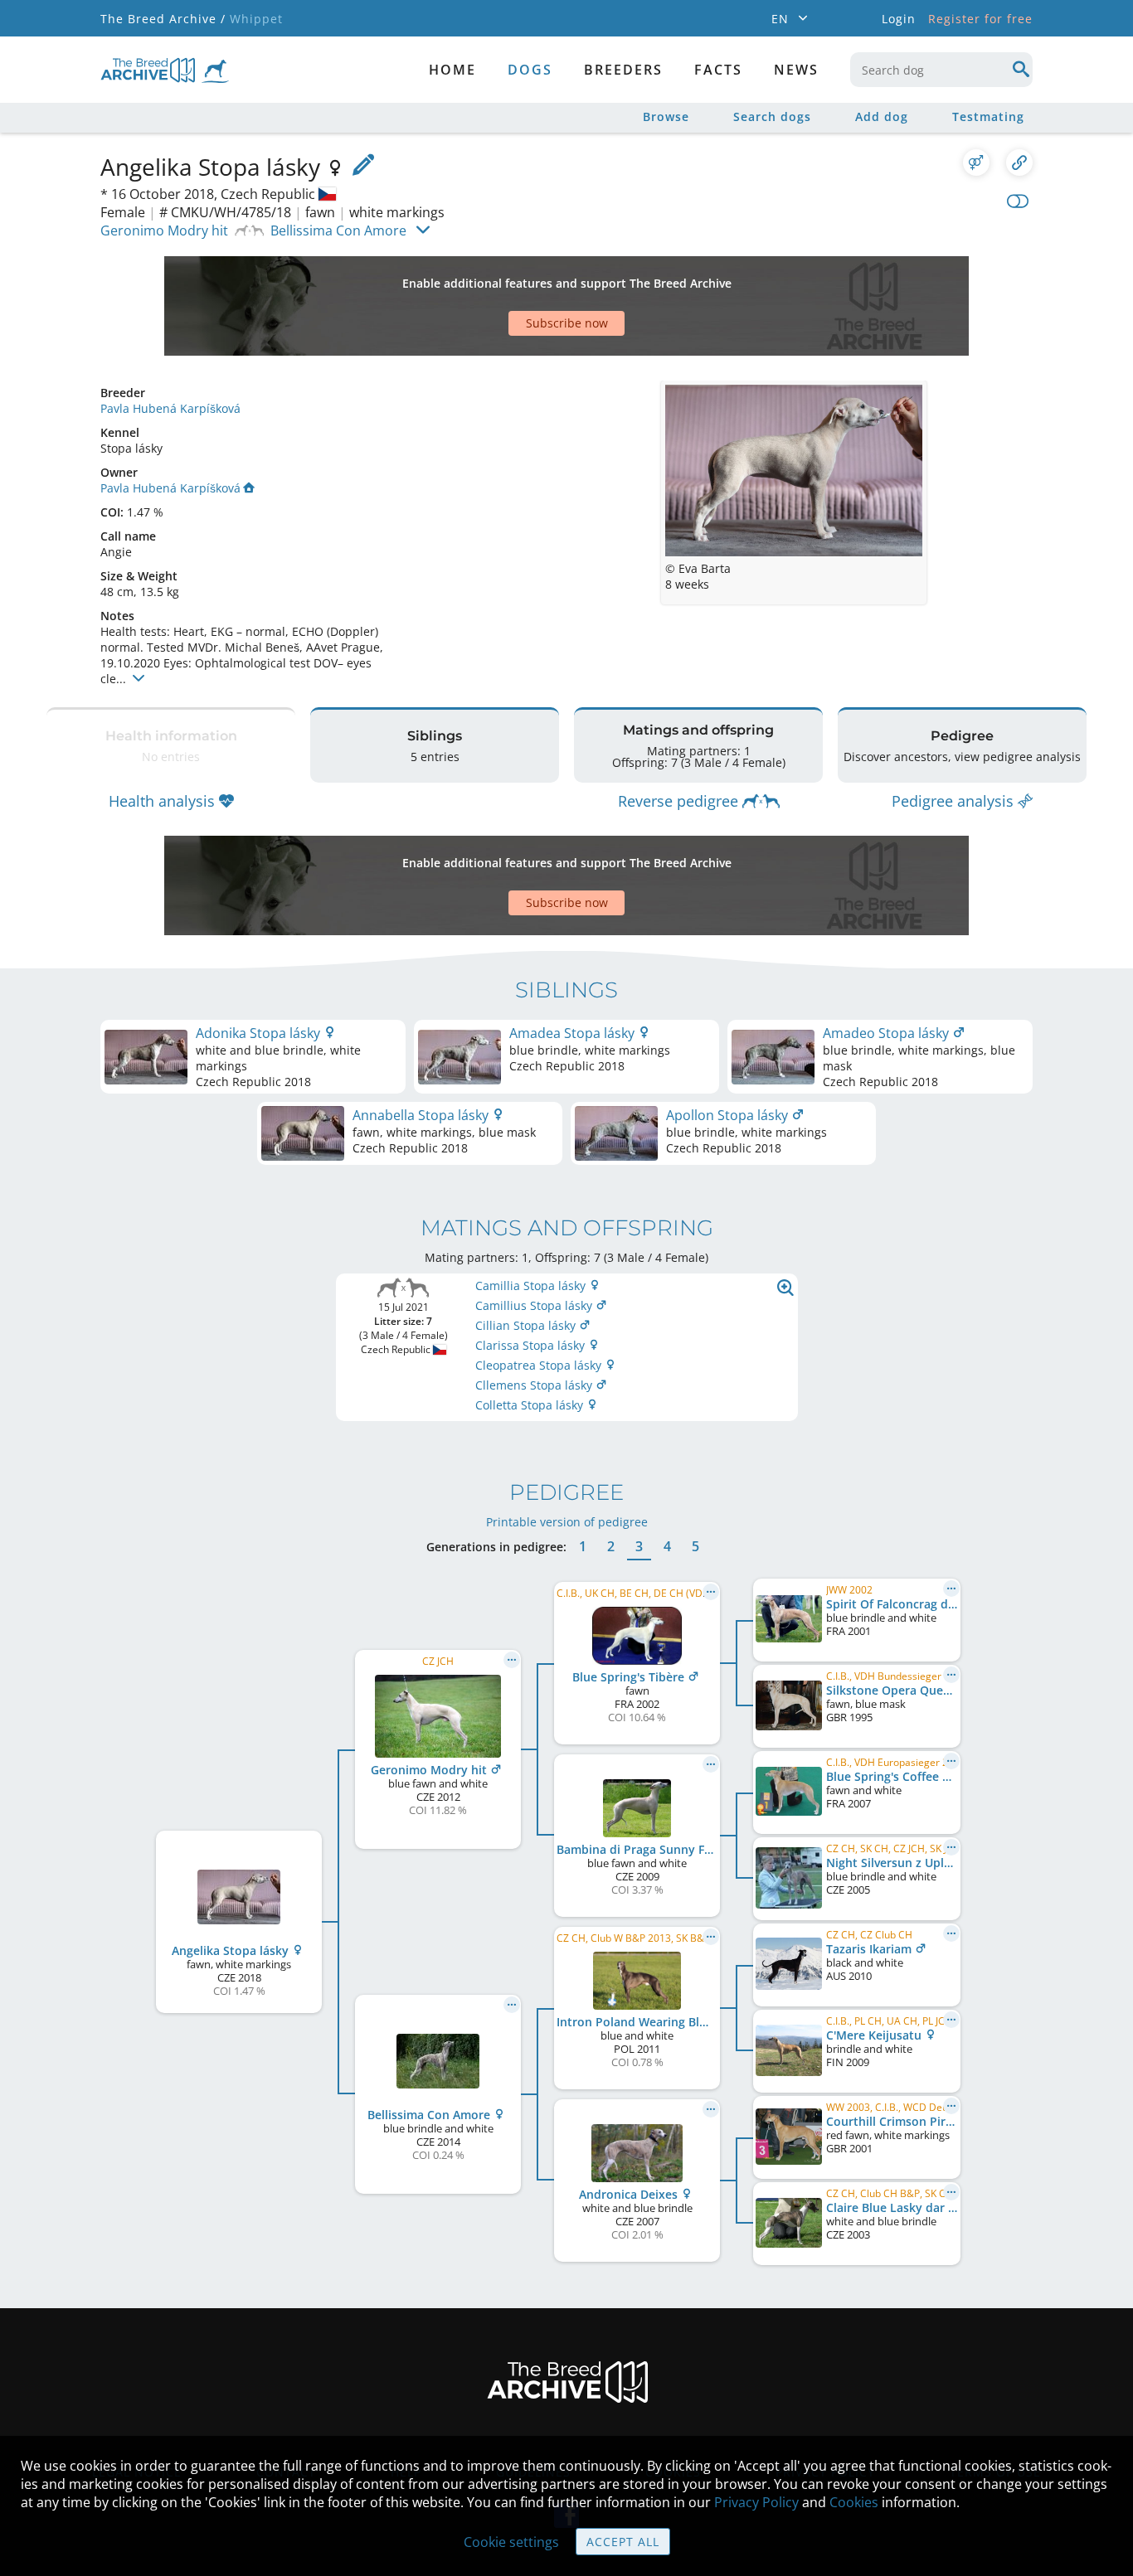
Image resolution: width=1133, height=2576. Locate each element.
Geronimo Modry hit (164, 230)
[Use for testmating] (976, 163)
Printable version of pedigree (567, 1522)
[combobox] (941, 70)
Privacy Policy (756, 2502)
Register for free (980, 19)
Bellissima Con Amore (338, 230)
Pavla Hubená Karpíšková (170, 408)
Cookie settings (511, 2542)
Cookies (854, 2502)
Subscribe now (567, 323)
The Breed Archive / (163, 19)
